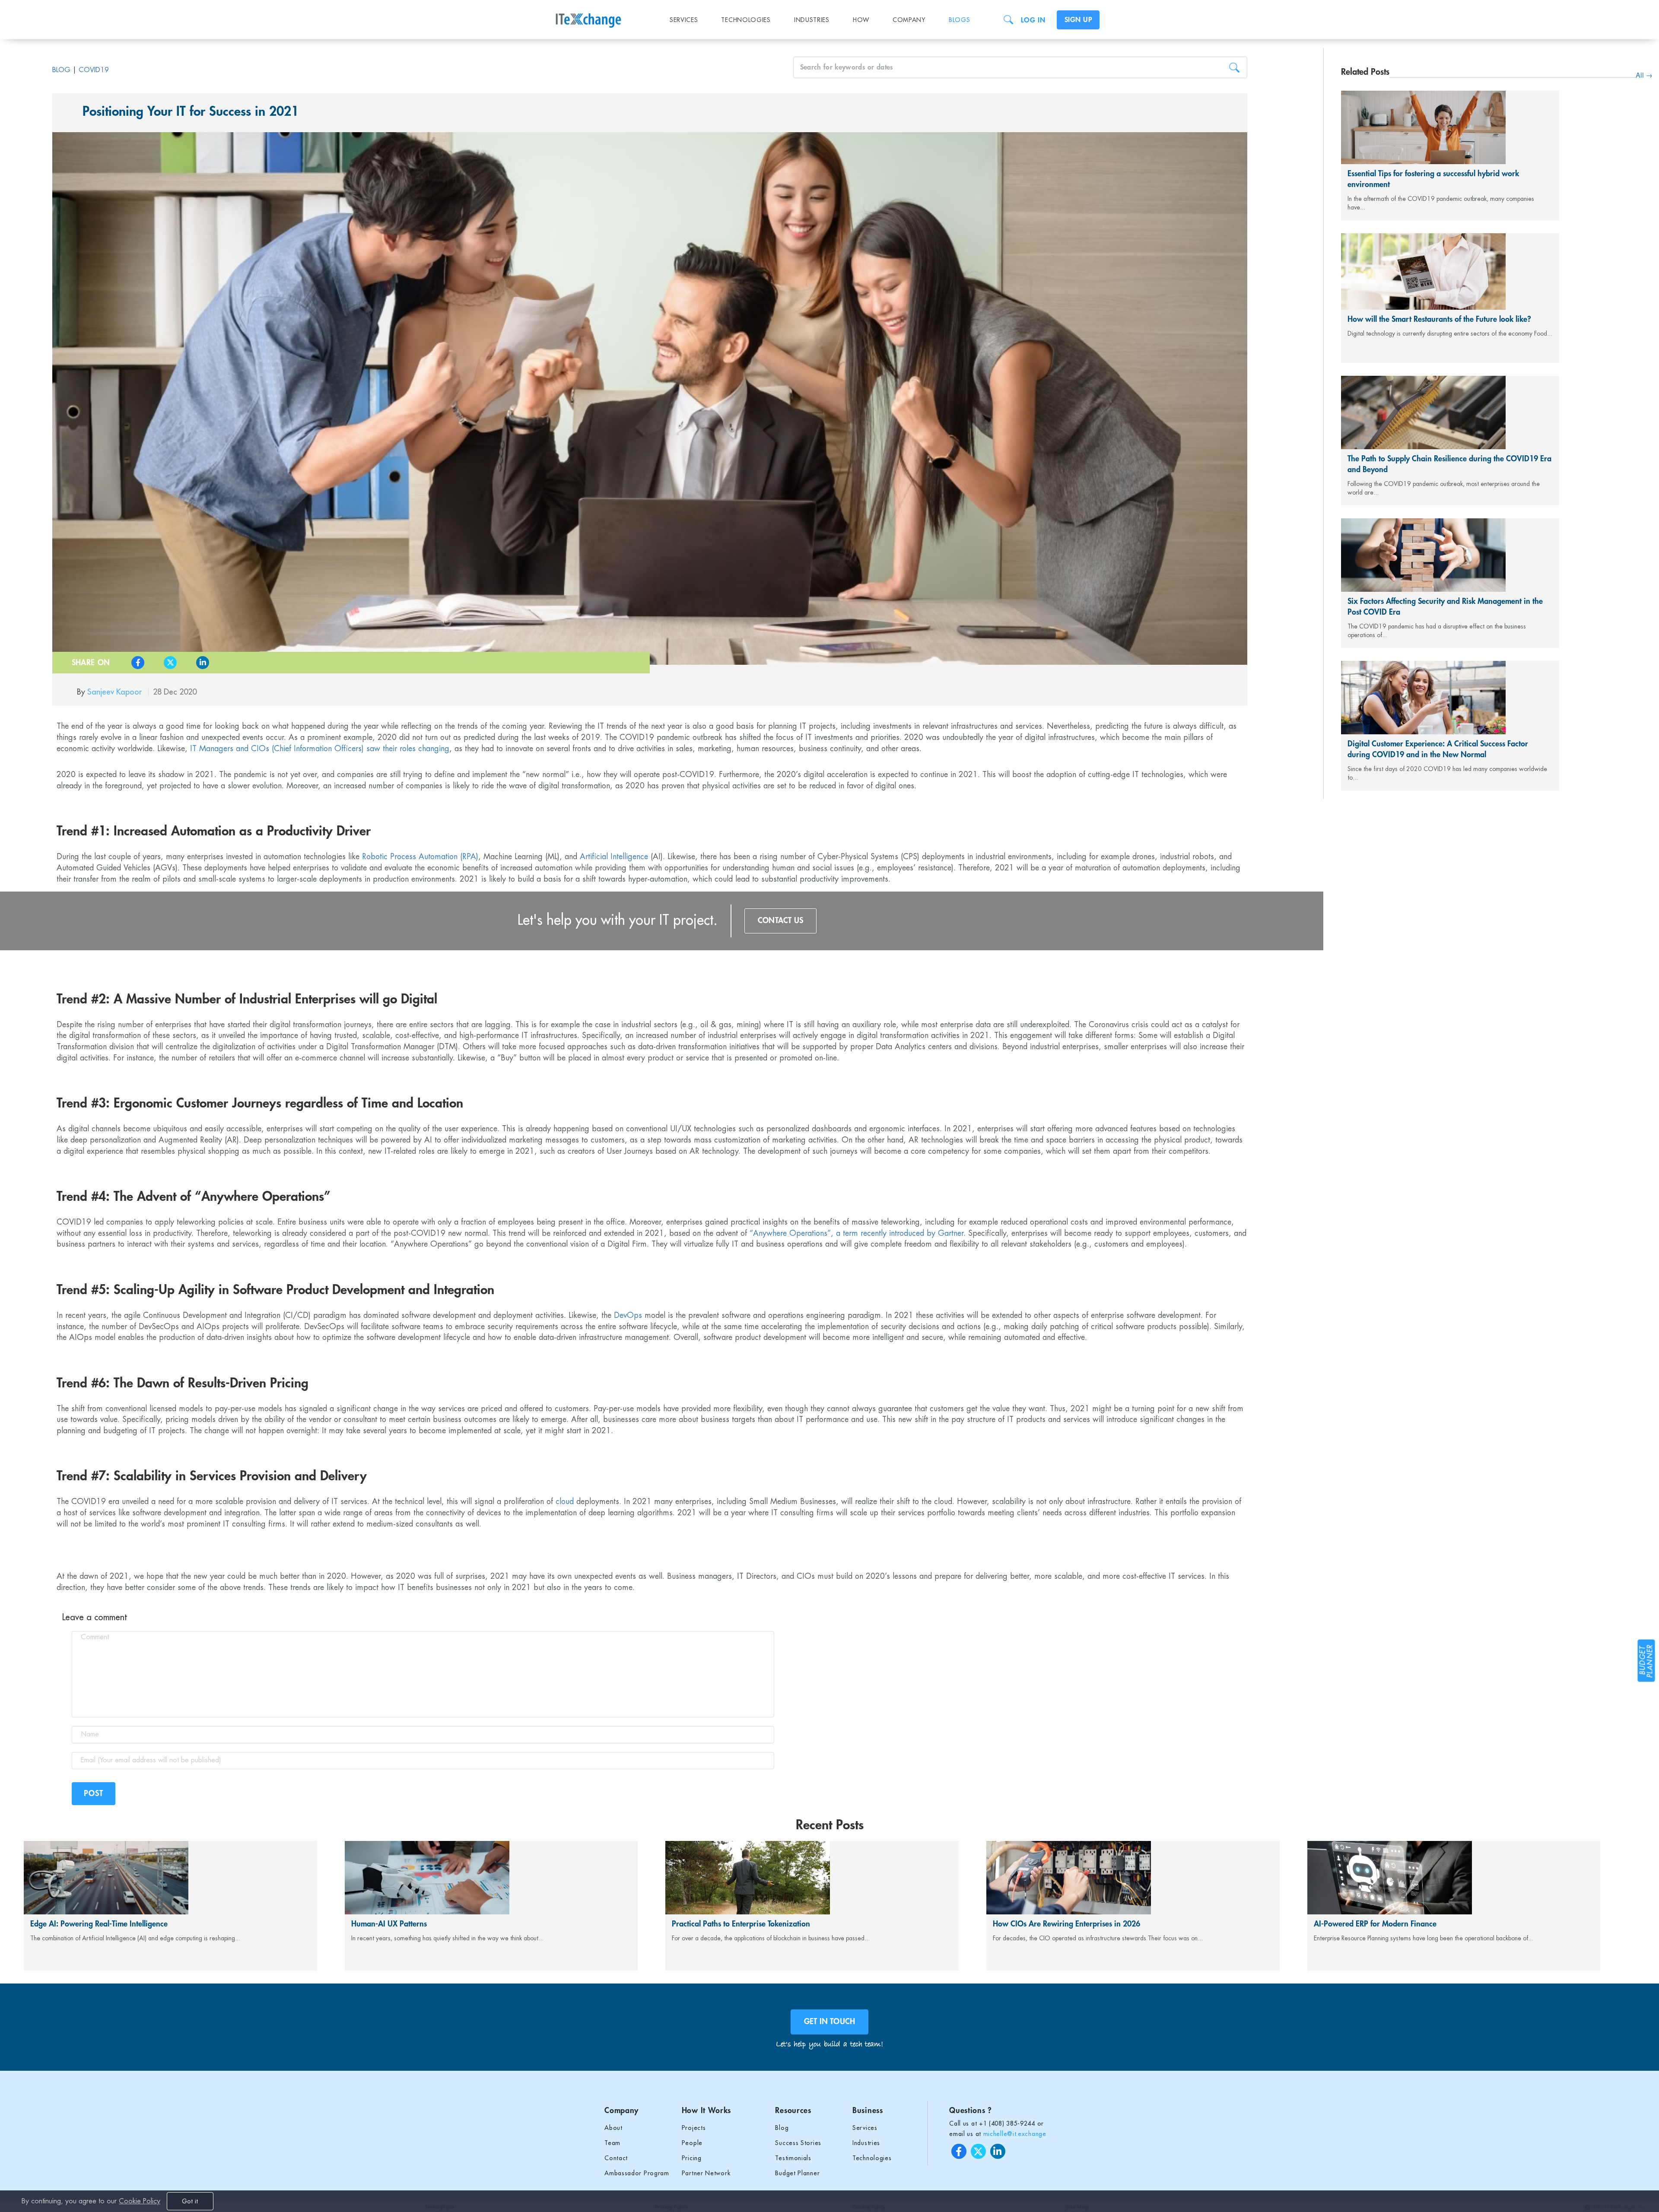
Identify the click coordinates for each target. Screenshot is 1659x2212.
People (692, 2143)
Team (612, 2143)
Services (684, 20)
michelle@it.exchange (1015, 2134)
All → (1644, 75)
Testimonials (793, 2158)
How (861, 20)
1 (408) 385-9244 (1009, 2123)
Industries (812, 20)
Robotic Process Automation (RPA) (420, 857)
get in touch (829, 2022)
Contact (616, 2158)
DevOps (628, 1315)
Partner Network (706, 2173)
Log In (1033, 20)
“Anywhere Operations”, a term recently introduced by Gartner (857, 1233)
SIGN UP (1078, 20)
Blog (61, 70)
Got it (190, 2201)
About (613, 2128)
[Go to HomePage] (605, 15)
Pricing (692, 2158)
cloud (565, 1501)
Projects (694, 2128)
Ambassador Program (637, 2173)
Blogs (960, 20)
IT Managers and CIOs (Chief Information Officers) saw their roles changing (320, 749)
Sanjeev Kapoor (116, 692)
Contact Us (780, 920)
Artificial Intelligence (614, 857)
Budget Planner (797, 2173)
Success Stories (798, 2143)
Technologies (746, 20)
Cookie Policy (140, 2201)
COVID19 (94, 70)
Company (909, 20)
